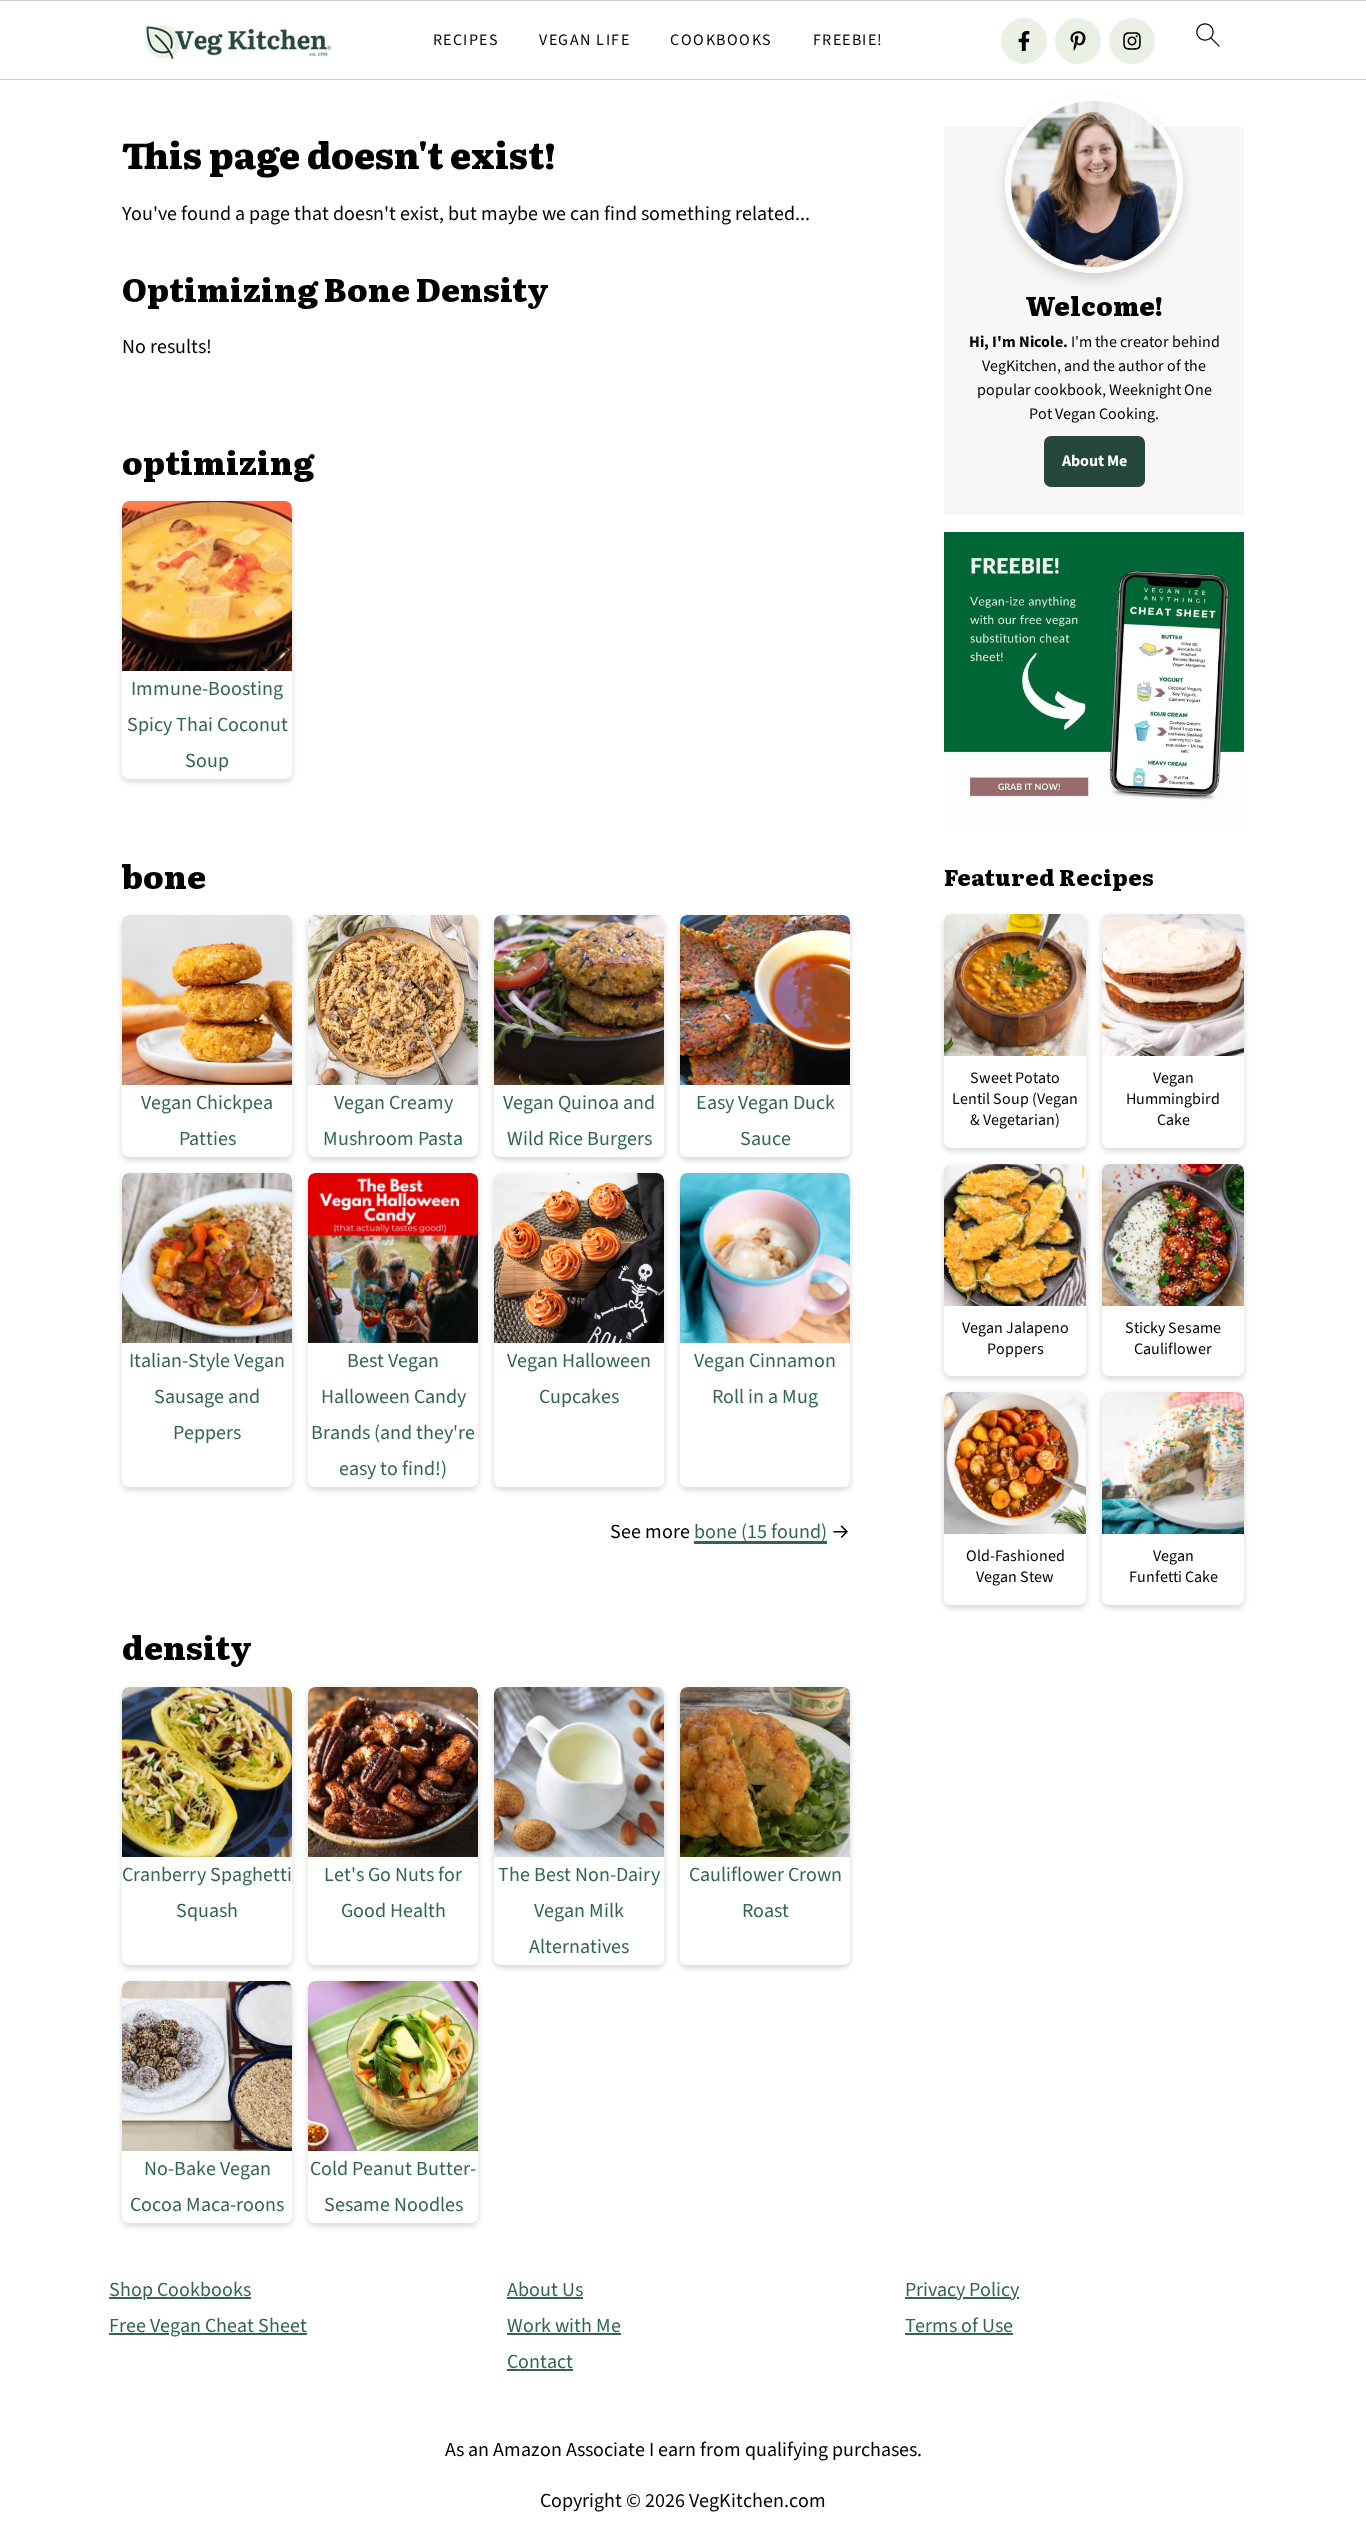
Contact (540, 2362)
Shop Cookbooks (180, 2290)
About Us (545, 2290)
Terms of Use (959, 2326)
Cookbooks (721, 40)
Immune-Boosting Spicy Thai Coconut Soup (207, 725)
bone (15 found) (760, 1532)
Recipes (466, 40)
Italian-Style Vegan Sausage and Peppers (207, 1397)
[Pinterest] (1078, 41)
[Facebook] (1024, 41)
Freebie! (848, 40)
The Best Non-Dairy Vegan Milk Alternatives (579, 1911)
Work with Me (564, 2326)
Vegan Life (584, 40)
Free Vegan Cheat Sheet (208, 2326)
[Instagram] (1132, 41)
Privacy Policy (962, 2290)
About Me (1094, 461)
